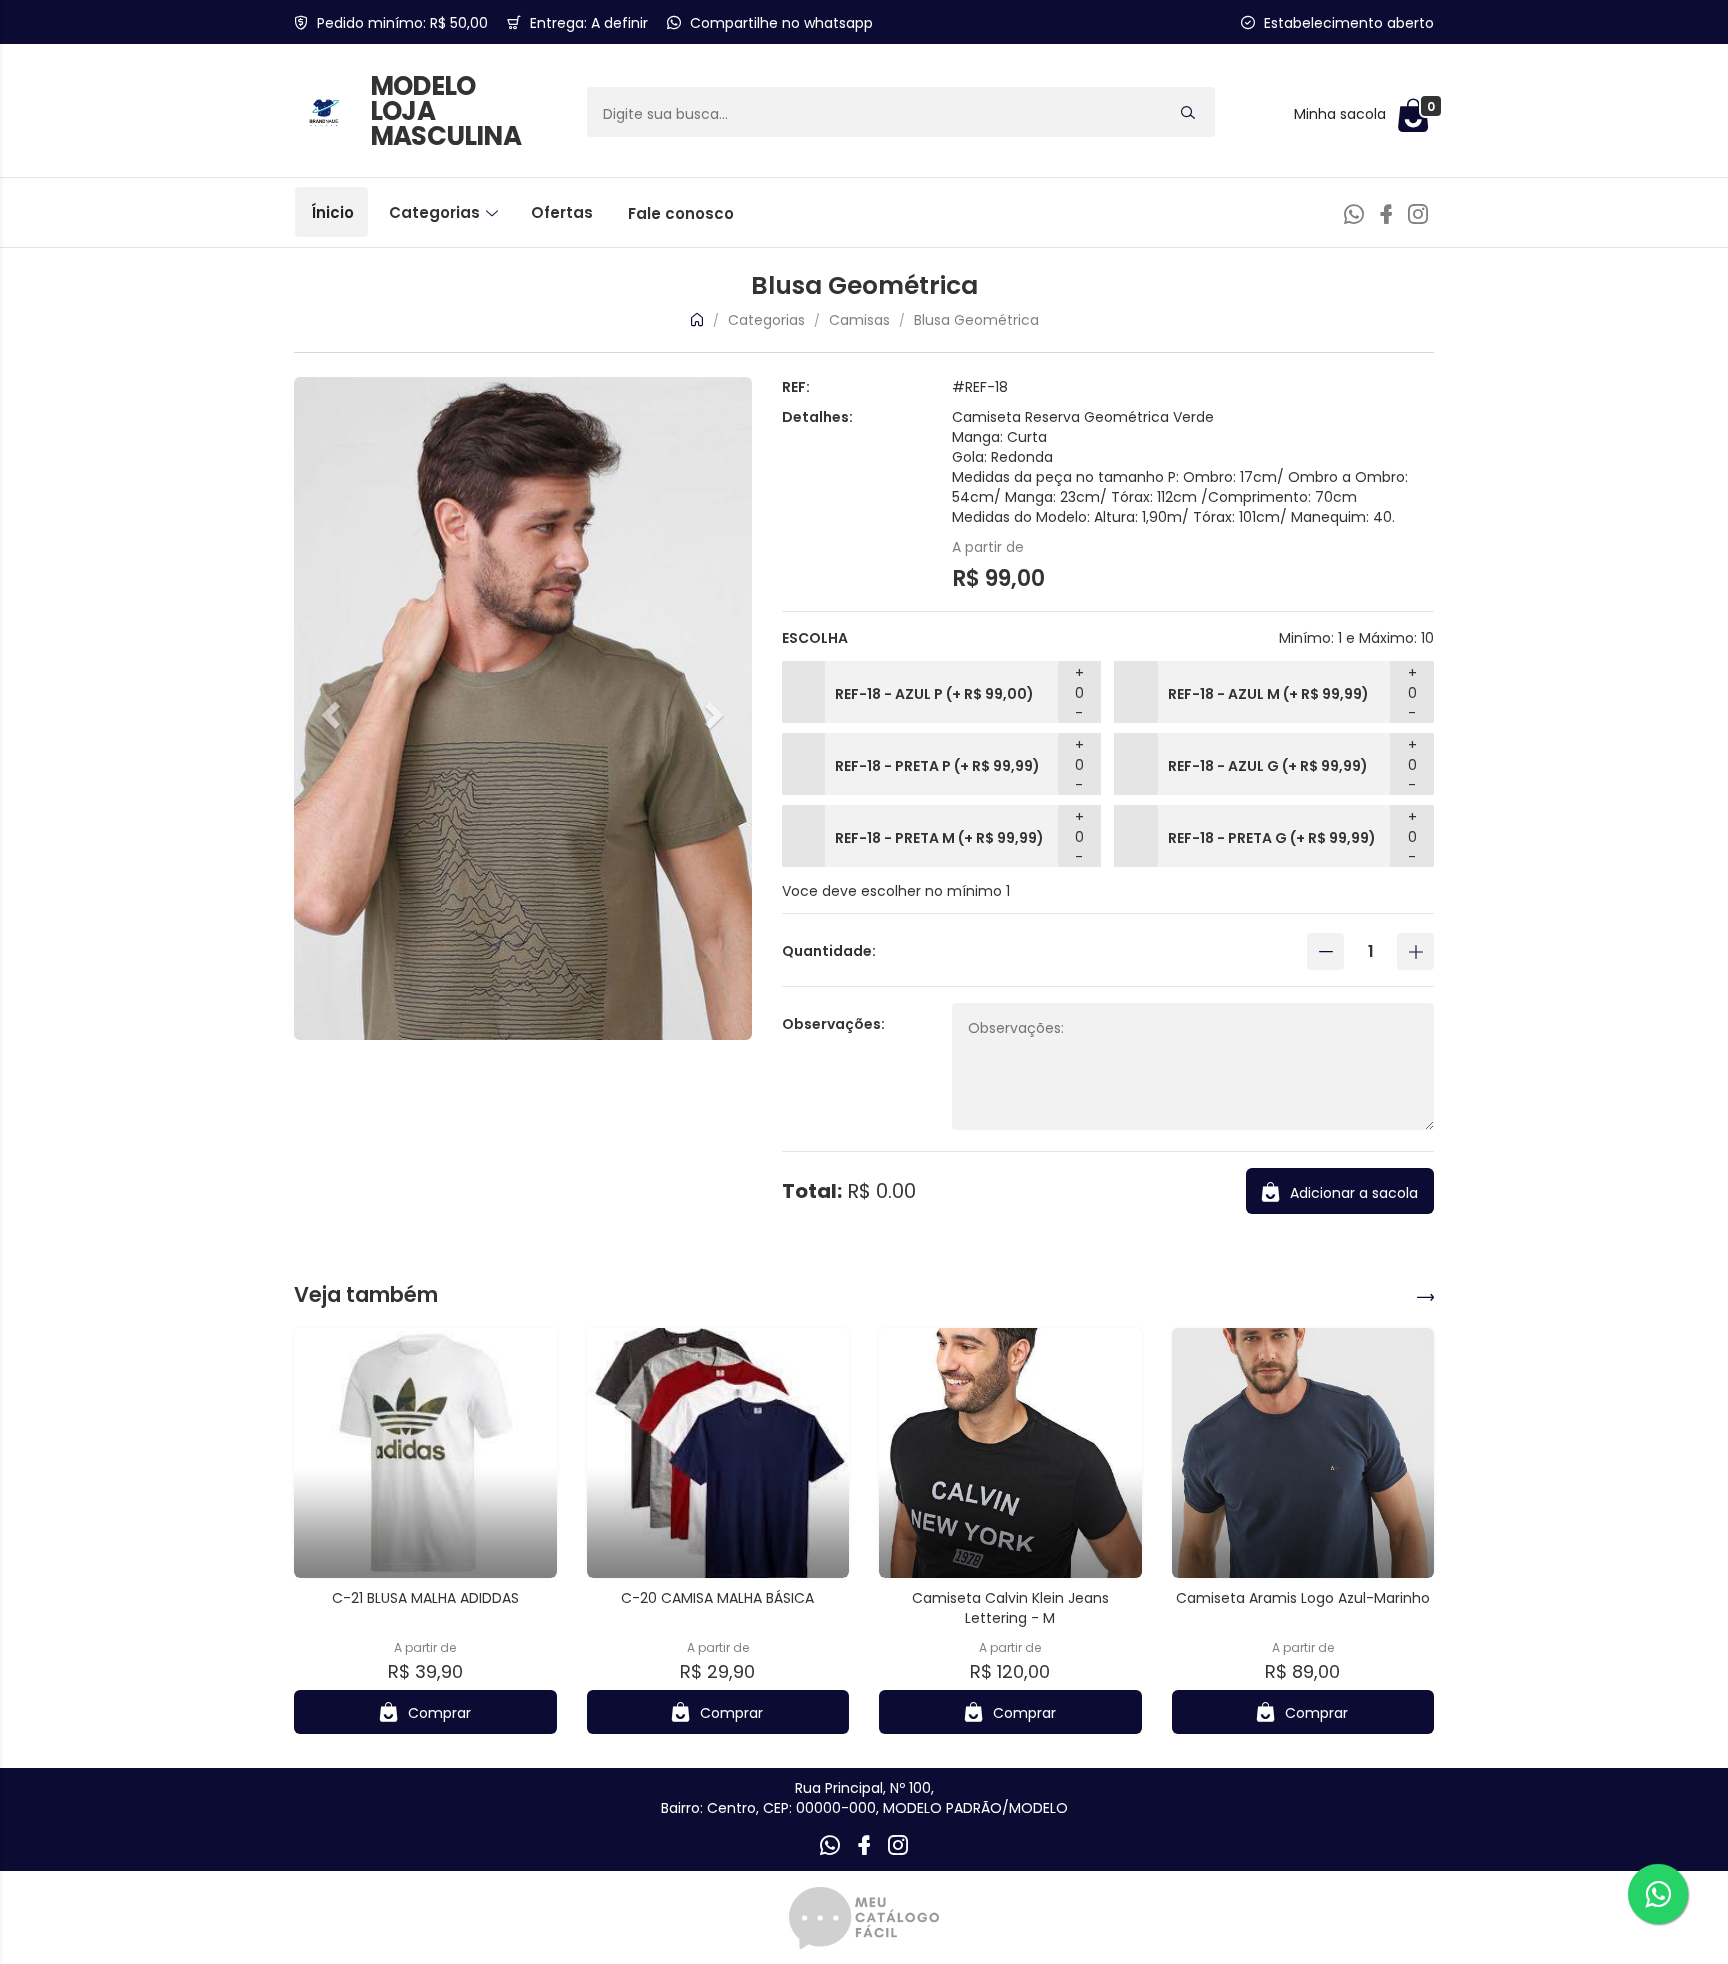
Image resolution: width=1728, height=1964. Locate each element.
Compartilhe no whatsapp (781, 23)
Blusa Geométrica (976, 320)
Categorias (436, 212)
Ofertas (562, 212)
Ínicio (332, 212)
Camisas (859, 320)
